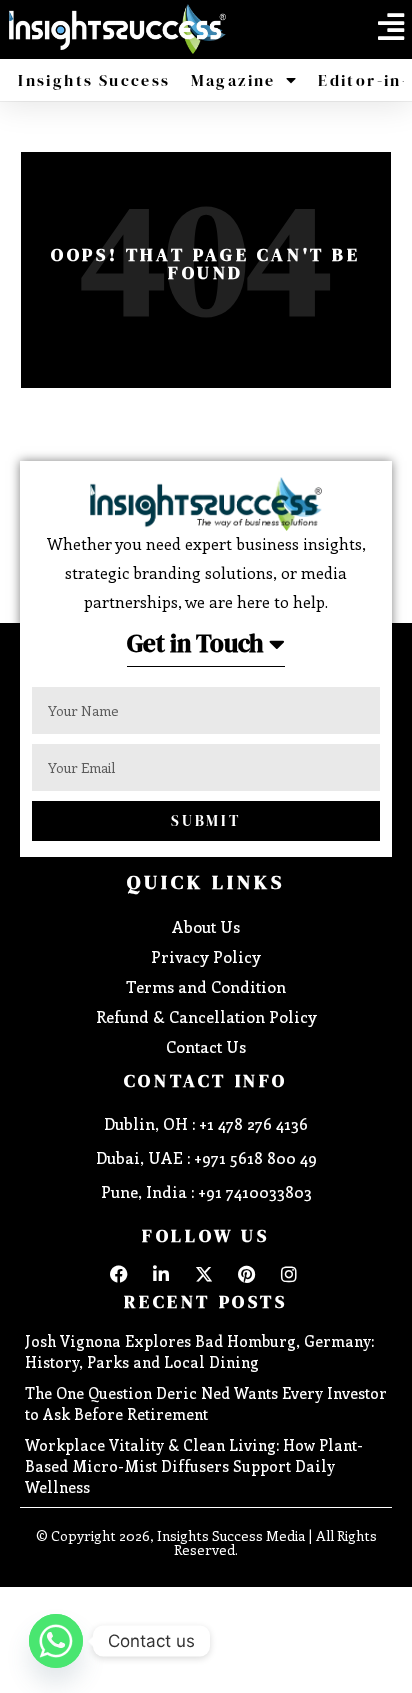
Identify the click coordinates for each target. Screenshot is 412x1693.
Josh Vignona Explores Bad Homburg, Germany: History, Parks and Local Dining (199, 1351)
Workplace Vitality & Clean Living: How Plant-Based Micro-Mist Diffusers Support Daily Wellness (194, 1466)
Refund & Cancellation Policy (206, 1016)
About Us (206, 926)
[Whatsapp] (56, 1641)
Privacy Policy (206, 956)
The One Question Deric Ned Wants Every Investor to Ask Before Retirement (206, 1403)
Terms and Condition (206, 986)
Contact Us (206, 1046)
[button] (391, 27)
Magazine (233, 80)
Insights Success (94, 80)
